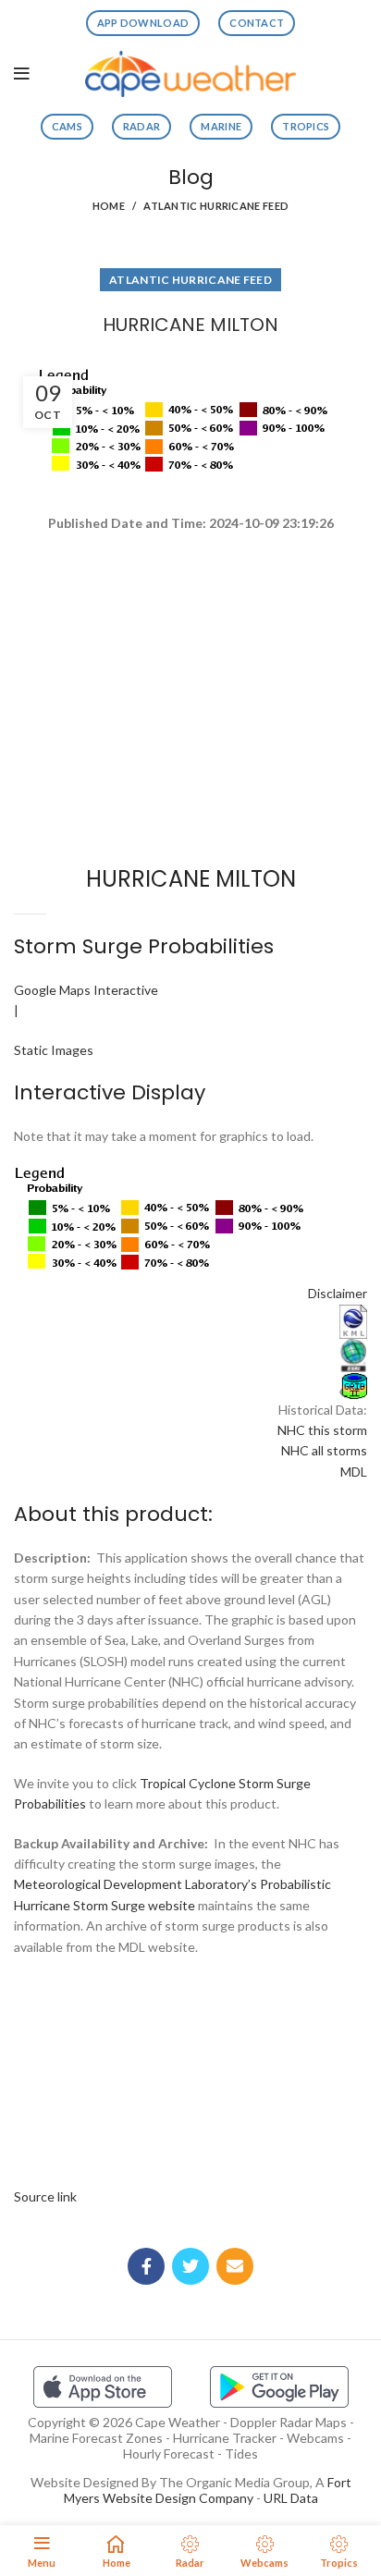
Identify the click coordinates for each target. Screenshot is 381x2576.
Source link (45, 2196)
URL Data (291, 2498)
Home (109, 206)
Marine (221, 126)
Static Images (54, 1050)
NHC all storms (324, 1450)
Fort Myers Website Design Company (208, 2490)
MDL (354, 1472)
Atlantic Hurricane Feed (216, 206)
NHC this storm (322, 1430)
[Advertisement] (190, 601)
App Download (143, 23)
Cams (67, 126)
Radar (142, 126)
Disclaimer (338, 1293)
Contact (257, 23)
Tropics (306, 126)
